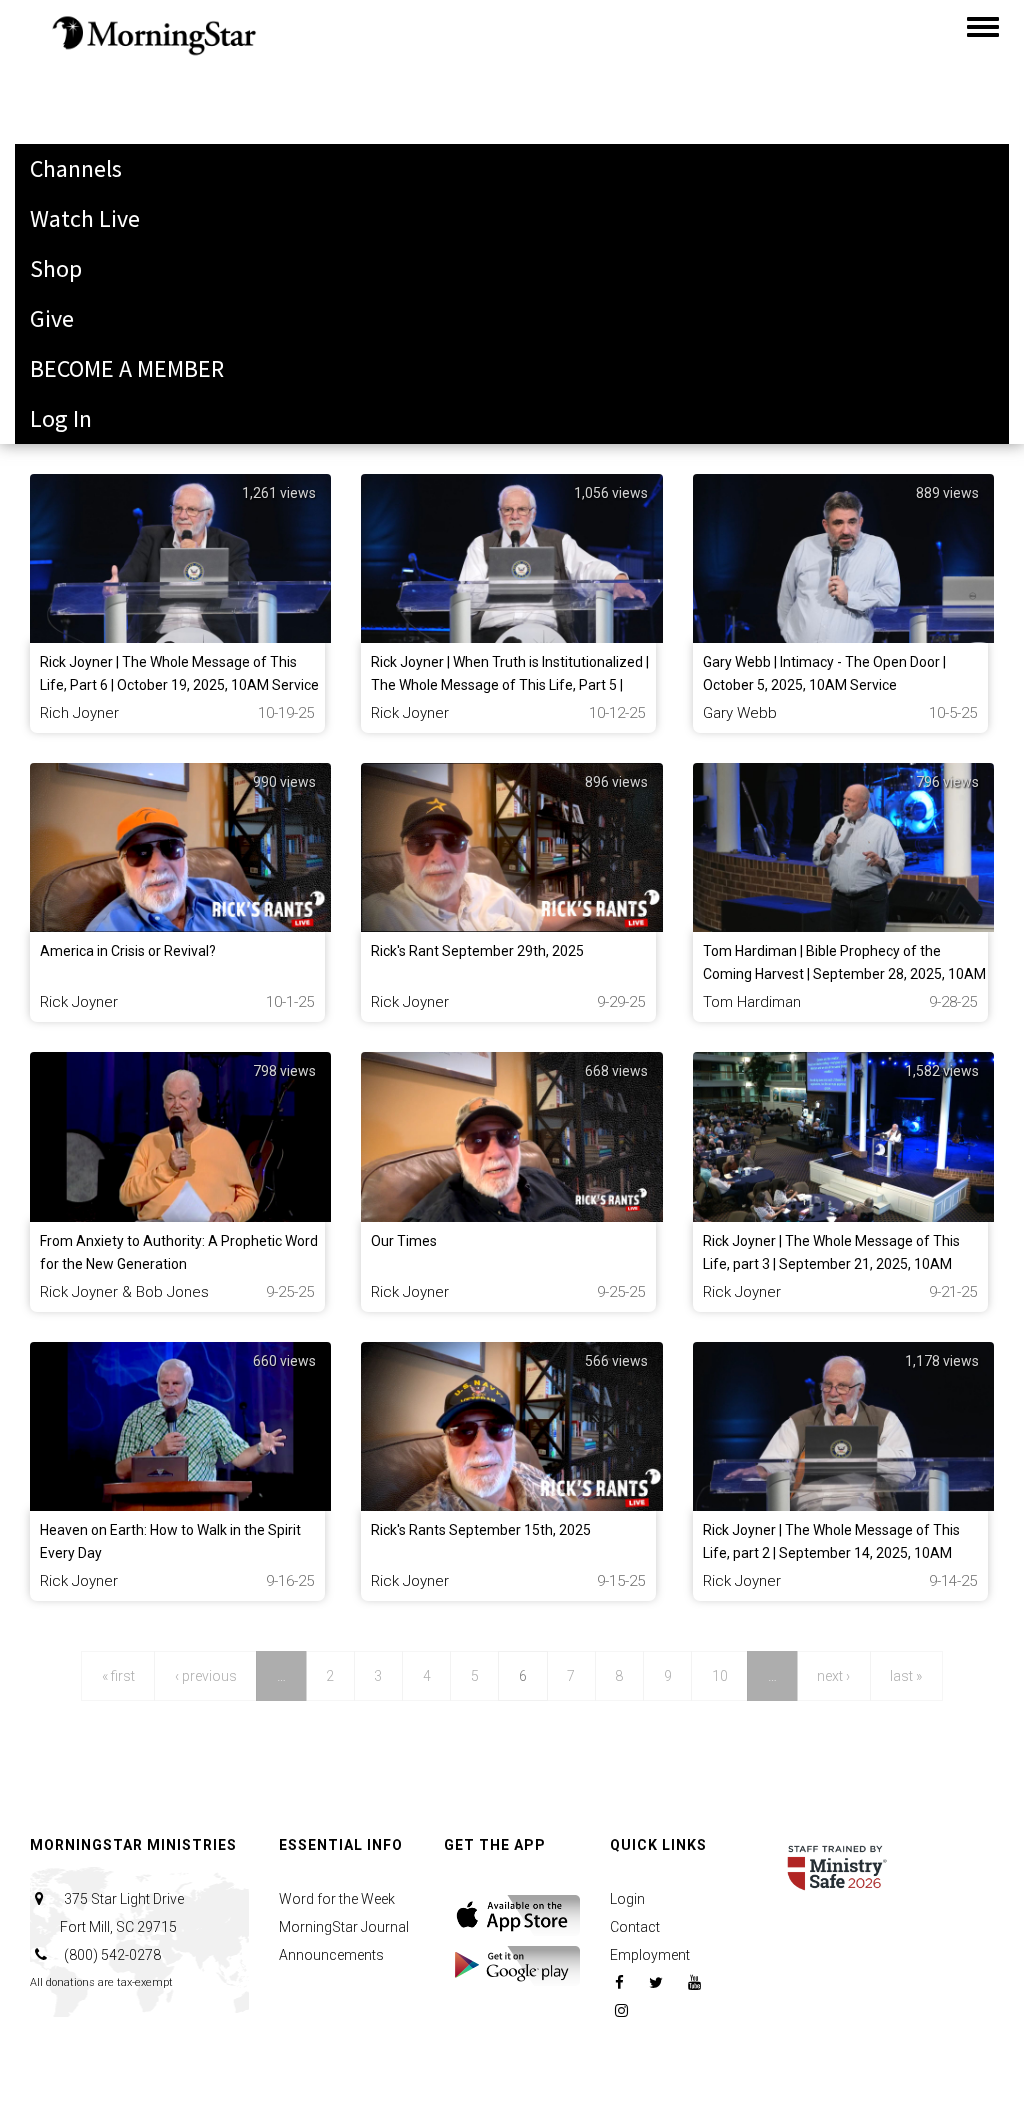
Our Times (404, 1241)
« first (118, 1676)
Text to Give (89, 84)
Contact (635, 1927)
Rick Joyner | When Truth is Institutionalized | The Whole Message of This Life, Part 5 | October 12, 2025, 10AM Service (510, 685)
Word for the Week (337, 1899)
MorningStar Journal (344, 1927)
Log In (61, 418)
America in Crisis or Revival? (128, 951)
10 (720, 1676)
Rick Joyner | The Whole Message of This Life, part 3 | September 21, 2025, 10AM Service (831, 1264)
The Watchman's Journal (155, 134)
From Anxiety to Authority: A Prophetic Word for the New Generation (179, 1252)
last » (906, 1676)
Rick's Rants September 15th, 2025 (481, 1530)
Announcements (331, 1955)
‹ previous (206, 1676)
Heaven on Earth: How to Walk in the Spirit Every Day (170, 1541)
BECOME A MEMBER (127, 368)
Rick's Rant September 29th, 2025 (477, 951)
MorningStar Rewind (131, 284)
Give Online (87, 34)
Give (52, 318)
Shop (56, 268)
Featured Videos (111, 334)
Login (627, 1899)
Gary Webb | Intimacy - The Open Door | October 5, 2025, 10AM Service (824, 673)
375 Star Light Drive (122, 1913)
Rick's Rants (90, 184)
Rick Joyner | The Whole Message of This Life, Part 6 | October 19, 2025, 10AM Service (179, 673)
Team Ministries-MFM (136, 234)
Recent (64, 384)
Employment (650, 1955)
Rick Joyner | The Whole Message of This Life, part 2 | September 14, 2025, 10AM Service (831, 1553)
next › (833, 1676)
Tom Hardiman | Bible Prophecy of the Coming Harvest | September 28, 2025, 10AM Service (844, 974)
